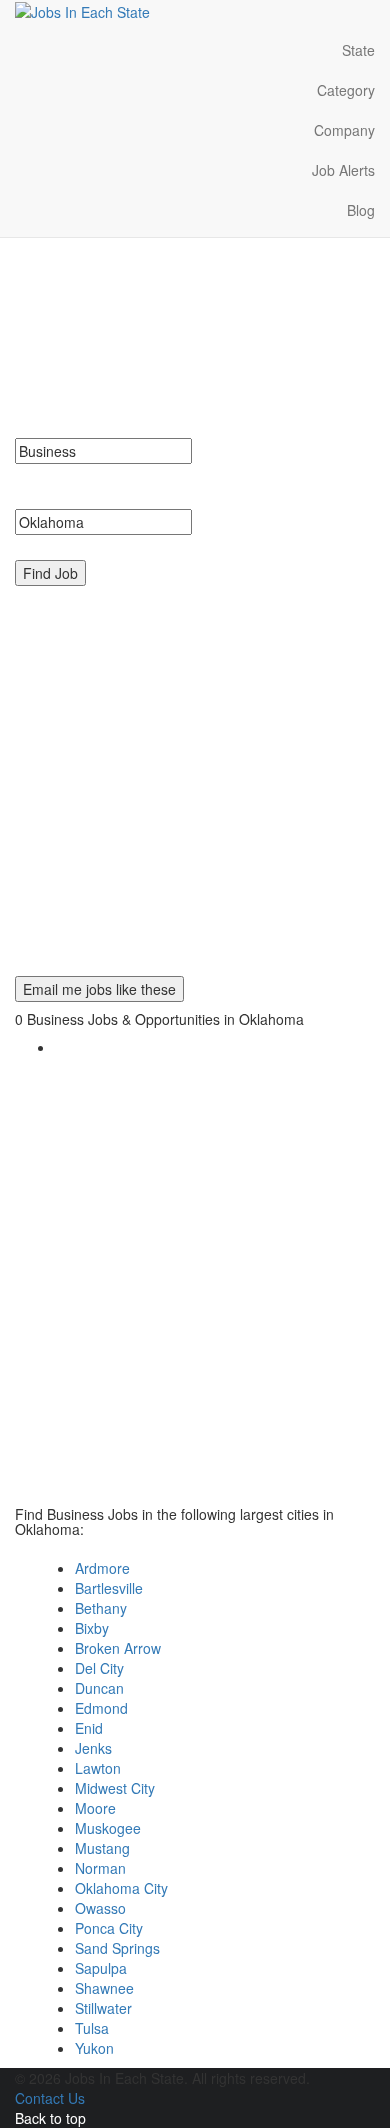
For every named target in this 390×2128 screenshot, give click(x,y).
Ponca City (109, 1928)
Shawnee (104, 1988)
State (358, 50)
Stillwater (103, 2008)
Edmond (101, 1708)
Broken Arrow (118, 1648)
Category (346, 90)
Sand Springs (117, 1948)
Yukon (94, 2048)
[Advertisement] (195, 781)
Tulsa (92, 2028)
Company (344, 130)
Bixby (92, 1628)
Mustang (102, 1848)
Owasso (100, 1908)
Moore (95, 1808)
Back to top (50, 2118)
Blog (361, 210)
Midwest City (115, 1788)
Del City (99, 1668)
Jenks (93, 1748)
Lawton (98, 1768)
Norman (100, 1868)
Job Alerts (343, 170)
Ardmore (102, 1568)
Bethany (101, 1608)
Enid (89, 1728)
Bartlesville (109, 1588)
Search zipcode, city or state (112, 545)
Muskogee (108, 1828)
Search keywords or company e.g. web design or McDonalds (181, 484)
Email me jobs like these (99, 989)
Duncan (99, 1688)
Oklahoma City (121, 1888)
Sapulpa (101, 1968)
